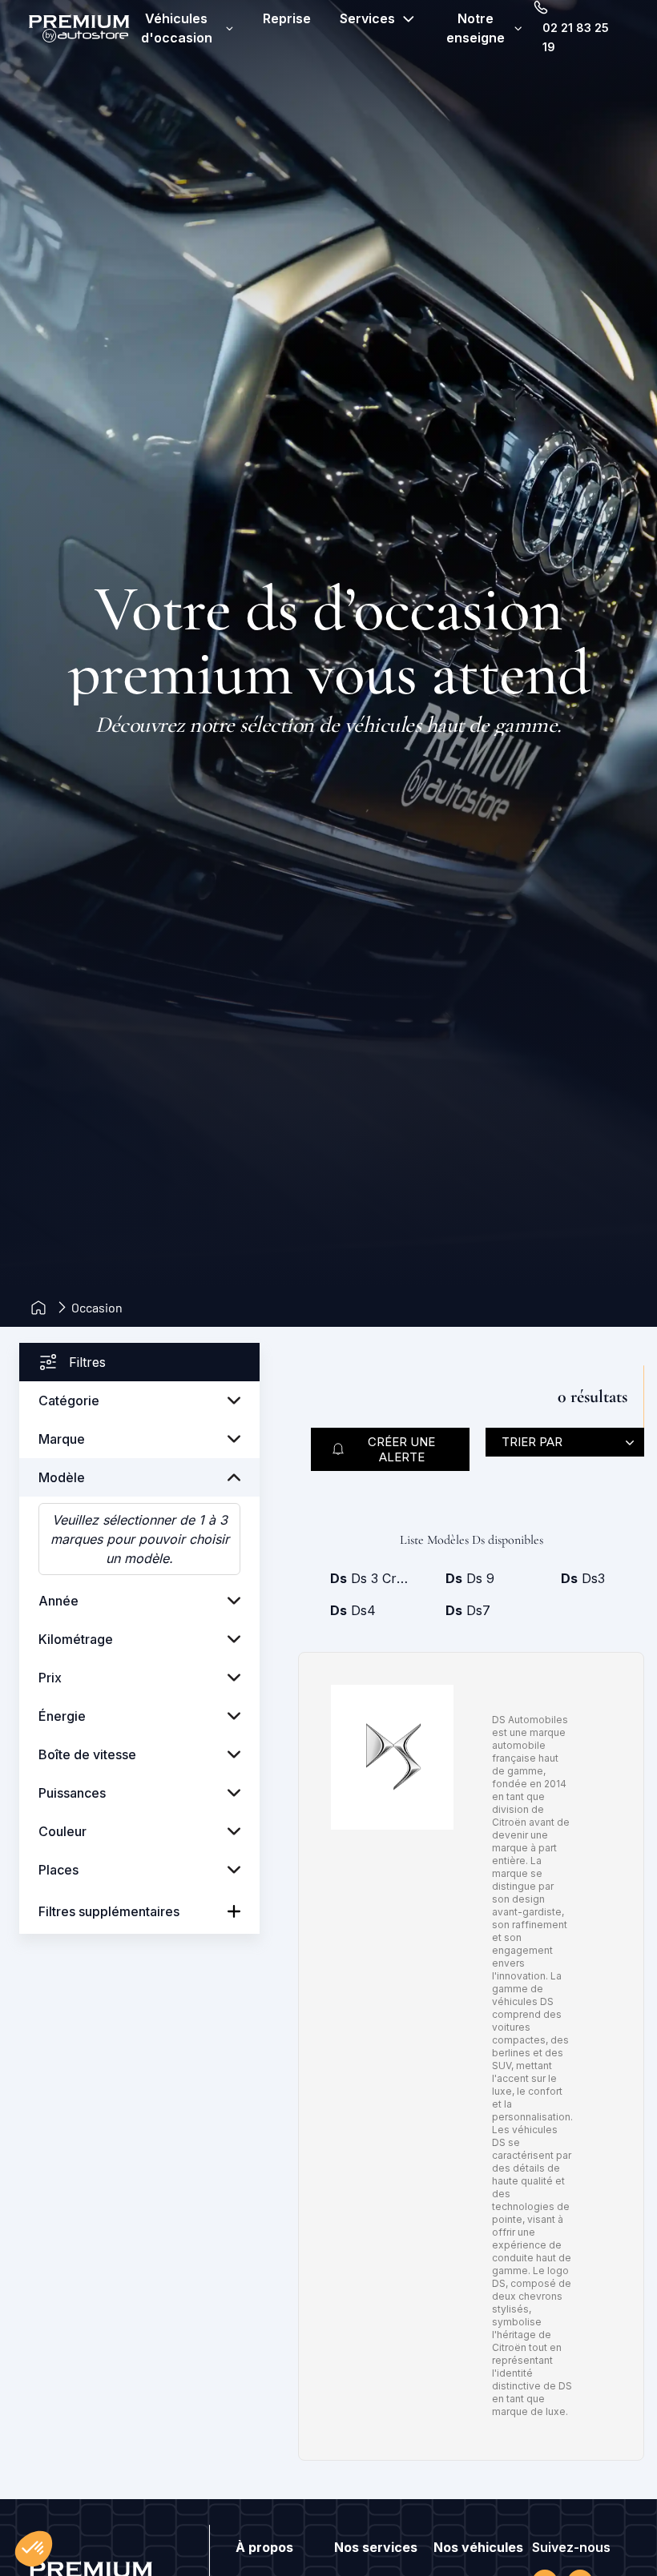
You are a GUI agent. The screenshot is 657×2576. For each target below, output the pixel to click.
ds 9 (470, 1578)
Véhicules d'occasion (177, 28)
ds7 (468, 1610)
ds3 (583, 1578)
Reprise (287, 18)
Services (367, 18)
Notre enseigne (476, 28)
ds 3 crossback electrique (372, 1578)
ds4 (353, 1610)
